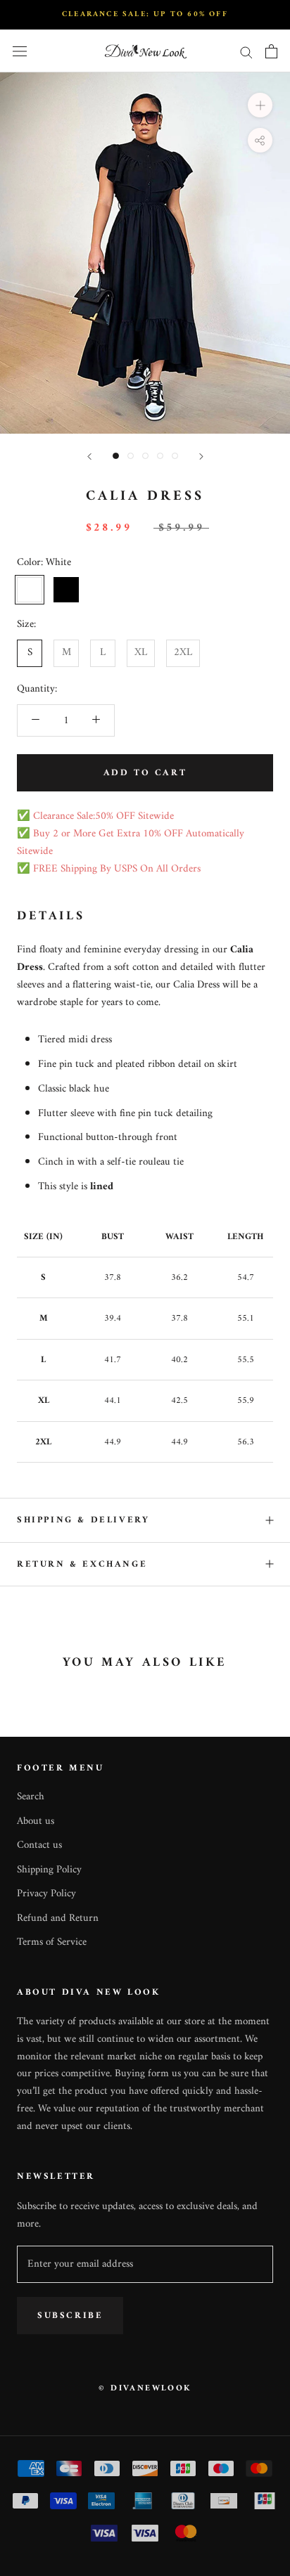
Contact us (39, 1846)
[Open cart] (271, 51)
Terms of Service (52, 1943)
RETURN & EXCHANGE (82, 1564)
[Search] (246, 52)
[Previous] (89, 457)
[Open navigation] (20, 52)
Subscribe (70, 2316)
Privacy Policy (46, 1895)
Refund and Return (58, 1919)
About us (36, 1822)
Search (31, 1798)
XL (141, 653)
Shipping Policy (49, 1871)
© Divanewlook (145, 2389)
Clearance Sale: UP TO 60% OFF (145, 14)
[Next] (201, 457)
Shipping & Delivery (83, 1520)
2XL (183, 653)
